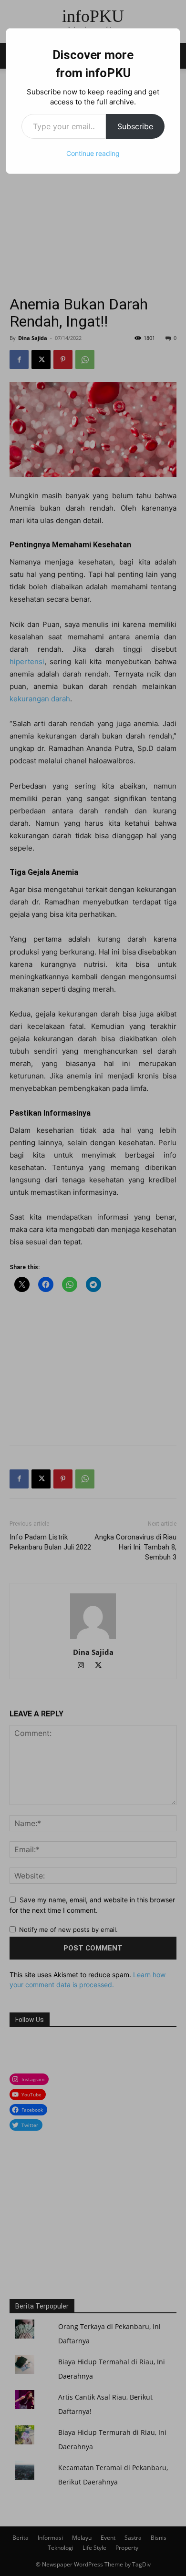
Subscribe (135, 126)
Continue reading (93, 153)
